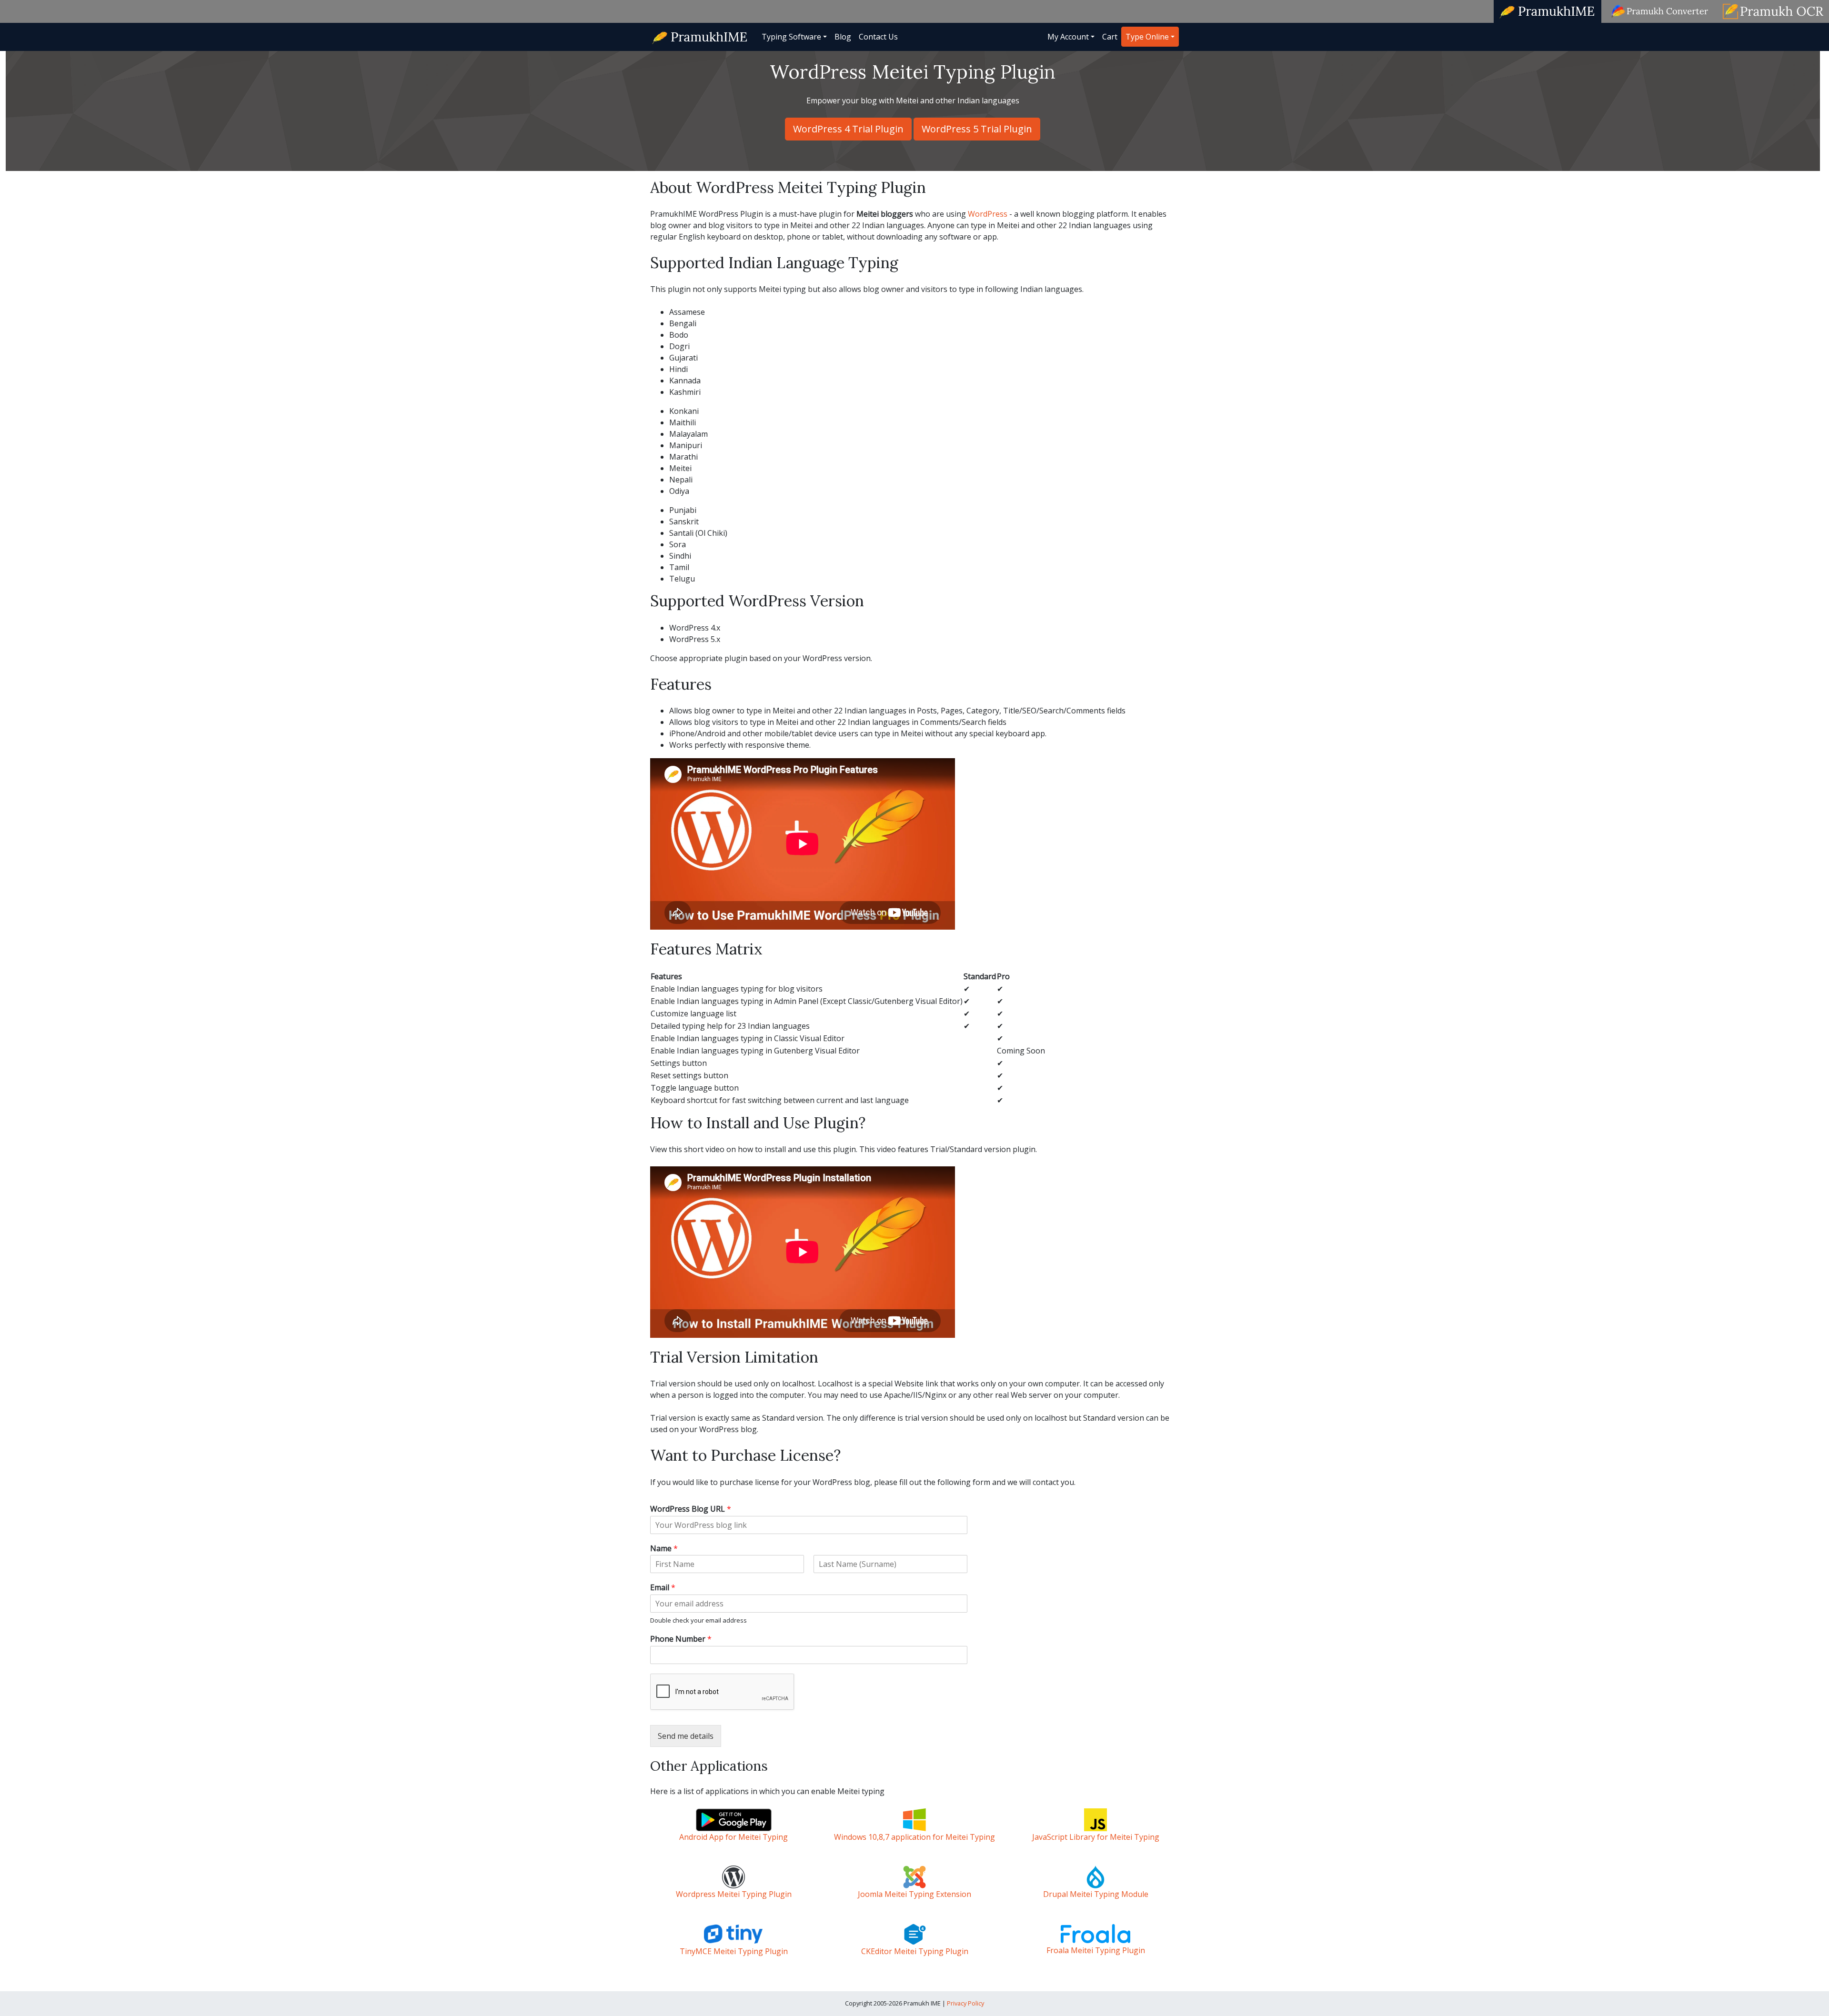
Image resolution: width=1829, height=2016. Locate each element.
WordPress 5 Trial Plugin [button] (977, 129)
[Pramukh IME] (700, 36)
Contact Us (878, 37)
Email (663, 1588)
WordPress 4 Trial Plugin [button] (848, 129)
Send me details (686, 1736)
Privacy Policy (965, 2003)
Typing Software (791, 37)
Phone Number (681, 1639)
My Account (1068, 37)
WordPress (988, 214)
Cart (1110, 37)
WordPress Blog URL (691, 1509)
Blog (843, 37)
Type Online (1147, 37)
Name (664, 1549)
